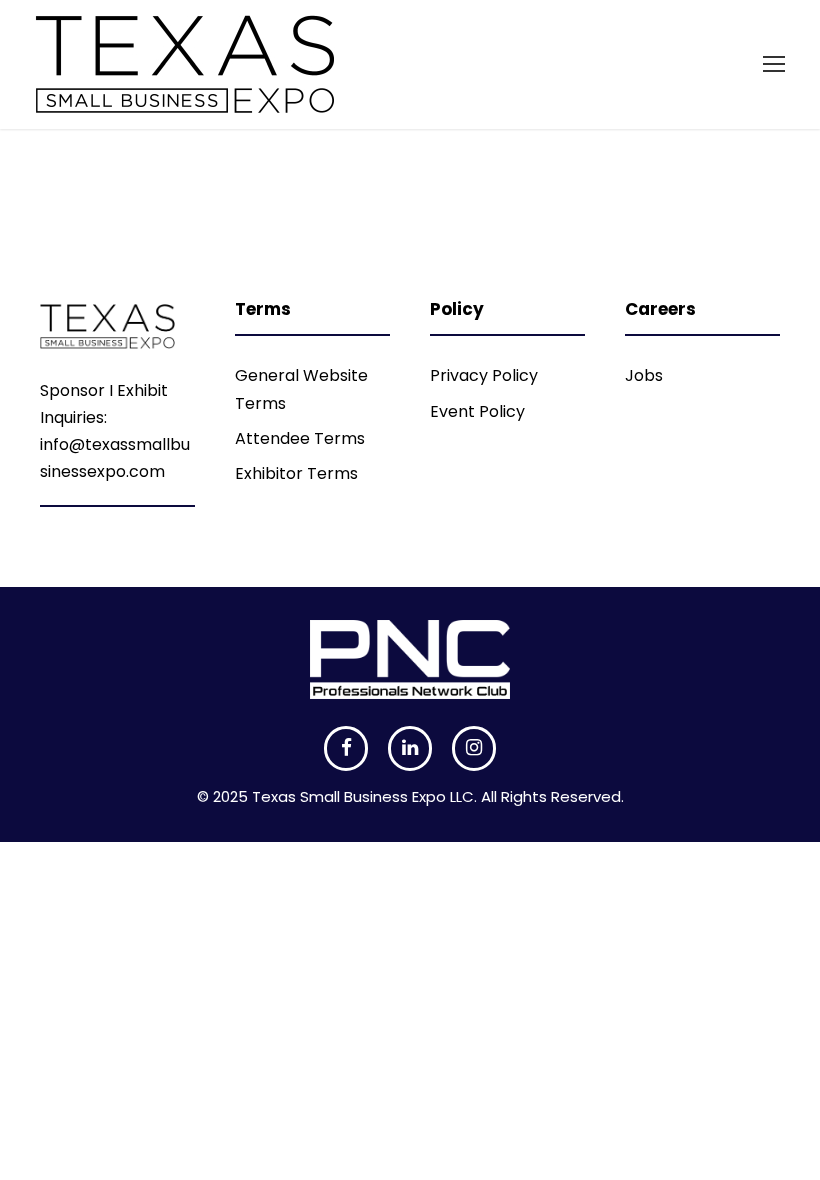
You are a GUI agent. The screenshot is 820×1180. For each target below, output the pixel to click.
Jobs (644, 375)
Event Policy (477, 411)
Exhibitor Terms (296, 473)
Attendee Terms (300, 438)
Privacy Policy (484, 375)
